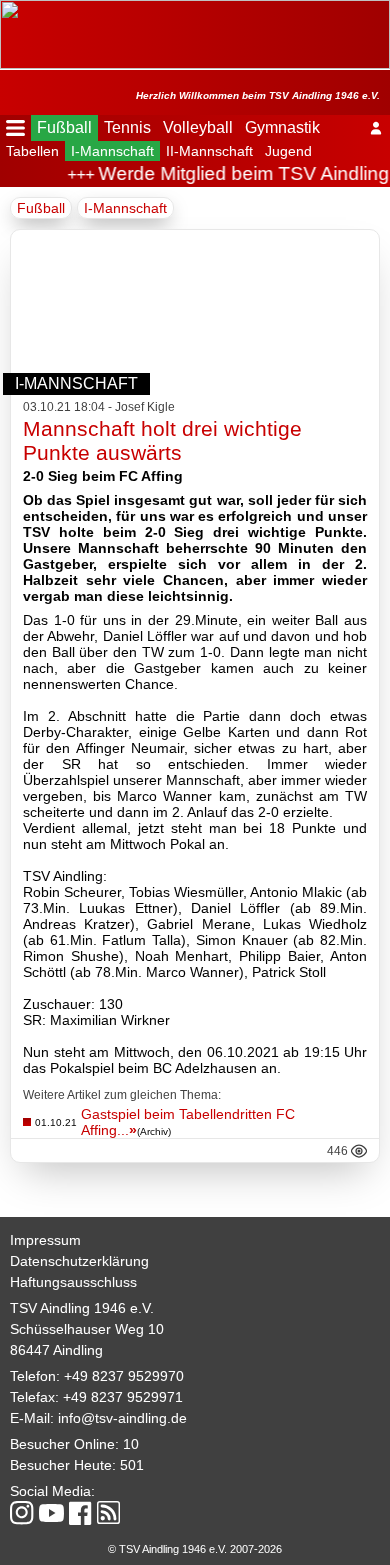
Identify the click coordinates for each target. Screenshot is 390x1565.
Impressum (45, 1240)
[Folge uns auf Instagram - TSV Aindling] (22, 1514)
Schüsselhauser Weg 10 (87, 1329)
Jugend (288, 151)
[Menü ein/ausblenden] (15, 128)
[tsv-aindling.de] (5, 10)
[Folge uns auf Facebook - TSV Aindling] (80, 1514)
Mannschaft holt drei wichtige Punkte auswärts (162, 440)
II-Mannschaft (209, 151)
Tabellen (32, 151)
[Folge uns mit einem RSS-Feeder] (108, 1514)
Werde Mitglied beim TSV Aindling (240, 173)
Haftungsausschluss (73, 1282)
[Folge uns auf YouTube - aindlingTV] (51, 1514)
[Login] (376, 128)
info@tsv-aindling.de (122, 1418)
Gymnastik (282, 127)
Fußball (64, 127)
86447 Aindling (56, 1350)
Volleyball (198, 127)
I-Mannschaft (112, 151)
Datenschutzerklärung (79, 1261)
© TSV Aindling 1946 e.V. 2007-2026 (195, 1549)
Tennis (127, 127)
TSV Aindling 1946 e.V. (82, 1308)
